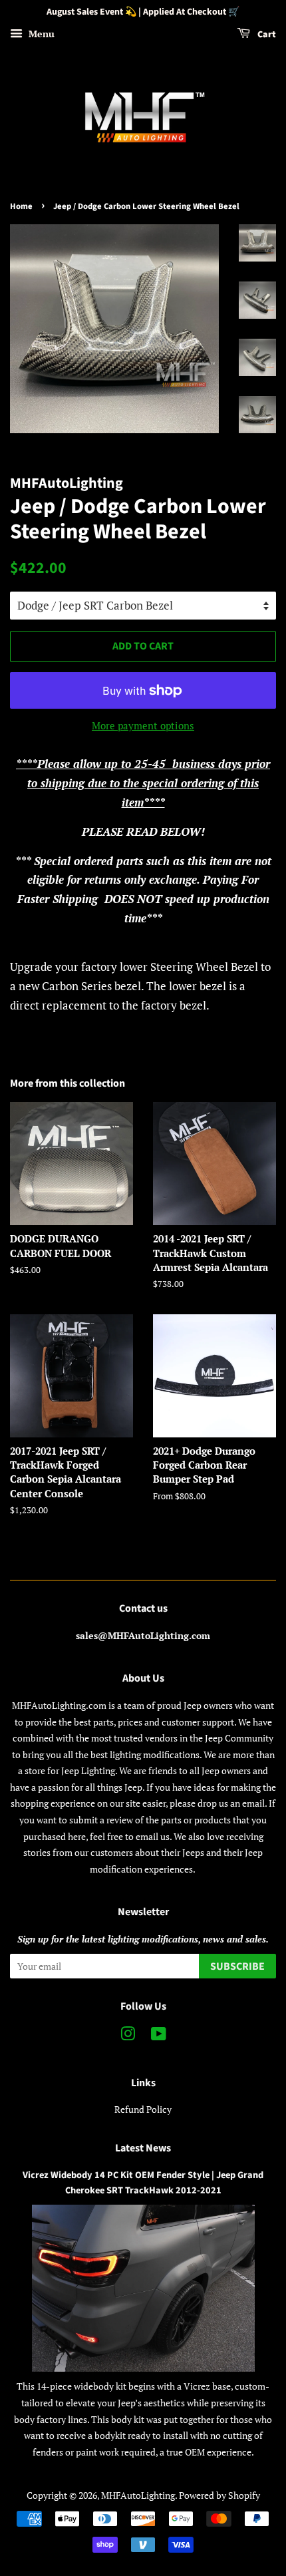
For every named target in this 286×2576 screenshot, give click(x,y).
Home (21, 206)
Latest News (143, 2148)
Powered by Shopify (219, 2495)
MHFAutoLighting (138, 2495)
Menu (40, 34)
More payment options (143, 725)
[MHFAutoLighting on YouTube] (159, 2036)
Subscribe (237, 1966)
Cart (266, 35)
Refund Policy (143, 2109)
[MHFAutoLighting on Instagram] (128, 2036)
